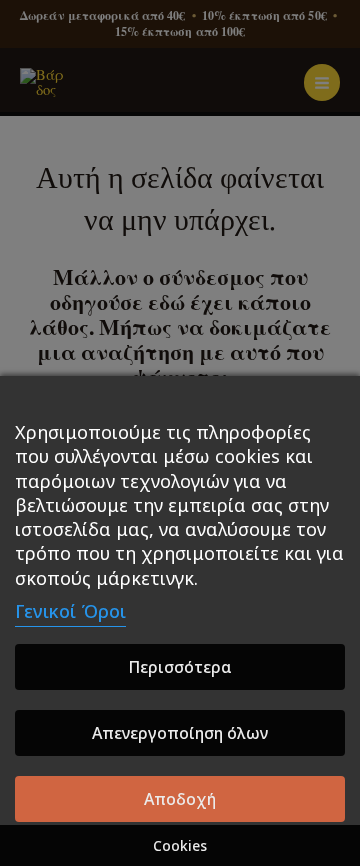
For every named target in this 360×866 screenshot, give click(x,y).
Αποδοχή (180, 799)
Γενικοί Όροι (70, 611)
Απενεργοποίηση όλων (180, 733)
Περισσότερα (180, 667)
